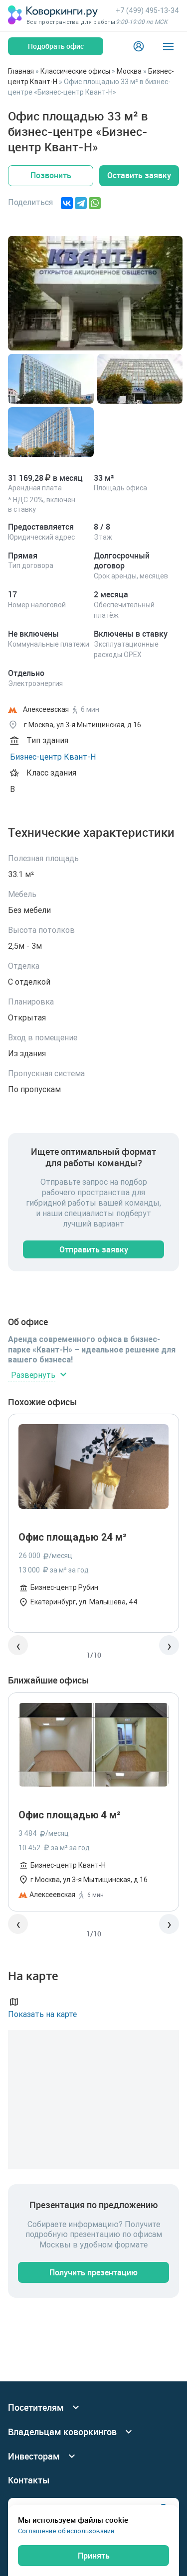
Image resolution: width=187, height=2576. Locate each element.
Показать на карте (42, 2014)
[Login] (139, 46)
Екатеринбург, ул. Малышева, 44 (84, 1602)
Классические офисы (75, 71)
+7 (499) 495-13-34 (147, 10)
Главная (21, 71)
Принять (94, 2556)
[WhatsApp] (95, 203)
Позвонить (51, 175)
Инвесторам (34, 2456)
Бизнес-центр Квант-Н (53, 757)
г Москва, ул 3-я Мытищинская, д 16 (89, 1880)
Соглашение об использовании (66, 2531)
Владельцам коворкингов (62, 2432)
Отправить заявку (94, 1249)
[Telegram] (81, 203)
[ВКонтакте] (67, 203)
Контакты (29, 2480)
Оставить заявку (139, 175)
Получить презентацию (93, 2272)
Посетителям (36, 2408)
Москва (129, 71)
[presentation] (18, 1645)
